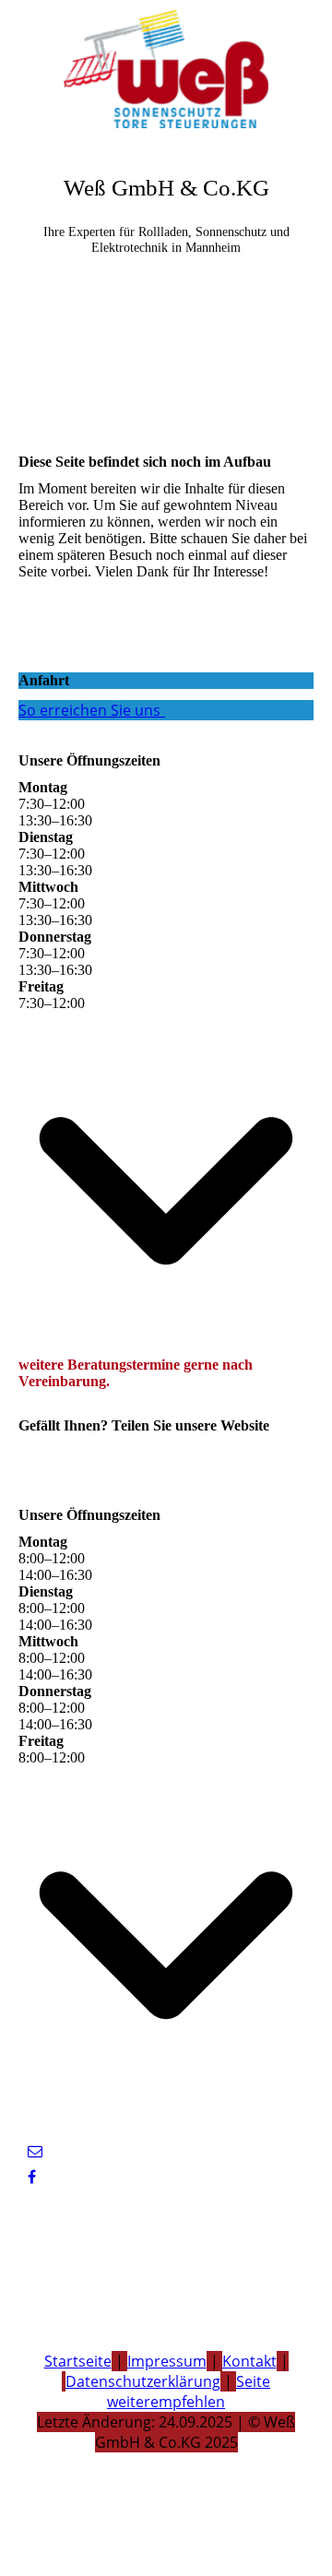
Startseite (78, 2361)
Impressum (167, 2361)
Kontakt (249, 2361)
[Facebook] (32, 2177)
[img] (166, 69)
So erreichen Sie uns (89, 710)
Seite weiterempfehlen (189, 2392)
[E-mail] (35, 2151)
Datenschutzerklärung (143, 2381)
